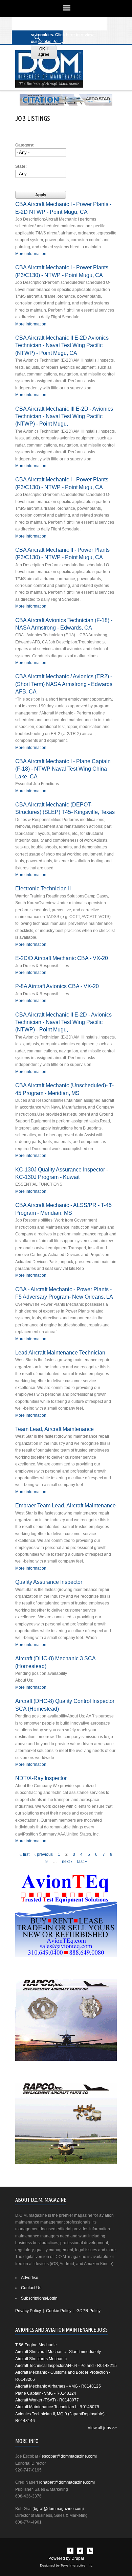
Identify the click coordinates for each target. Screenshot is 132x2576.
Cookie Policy (51, 42)
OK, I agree (44, 52)
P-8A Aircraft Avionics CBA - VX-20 (57, 986)
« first (25, 1854)
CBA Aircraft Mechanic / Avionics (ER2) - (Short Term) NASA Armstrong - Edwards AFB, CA (64, 684)
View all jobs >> (102, 2428)
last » (82, 1862)
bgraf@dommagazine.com (58, 2509)
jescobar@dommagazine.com (68, 2456)
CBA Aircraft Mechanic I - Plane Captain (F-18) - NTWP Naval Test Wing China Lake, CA (63, 769)
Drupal (78, 2558)
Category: (25, 145)
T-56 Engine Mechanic (36, 2345)
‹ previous (44, 1854)
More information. (31, 254)
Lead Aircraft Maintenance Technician (60, 1352)
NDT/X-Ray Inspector (41, 1778)
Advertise (30, 2278)
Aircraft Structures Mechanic (41, 2359)
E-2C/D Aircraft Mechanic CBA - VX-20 (62, 958)
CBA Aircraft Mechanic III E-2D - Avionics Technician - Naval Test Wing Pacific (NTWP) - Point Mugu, (64, 416)
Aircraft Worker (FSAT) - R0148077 (47, 2400)
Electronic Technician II (43, 888)
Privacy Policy (28, 2311)
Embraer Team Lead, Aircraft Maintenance (65, 1505)
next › (67, 1862)
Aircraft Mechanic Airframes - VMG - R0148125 (58, 2386)
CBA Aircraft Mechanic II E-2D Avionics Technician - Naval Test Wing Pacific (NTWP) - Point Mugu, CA (62, 345)
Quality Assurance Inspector (49, 1582)
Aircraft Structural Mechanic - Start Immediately (58, 2352)
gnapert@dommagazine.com (67, 2482)
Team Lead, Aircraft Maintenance (54, 1429)
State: (21, 166)
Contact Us (31, 2288)
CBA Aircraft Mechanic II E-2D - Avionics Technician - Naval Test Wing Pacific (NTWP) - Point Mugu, (63, 1022)
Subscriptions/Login (39, 2298)
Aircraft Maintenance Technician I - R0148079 (57, 2407)
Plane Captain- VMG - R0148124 (46, 2393)
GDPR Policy (89, 2311)
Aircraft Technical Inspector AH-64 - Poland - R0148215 (66, 2366)
